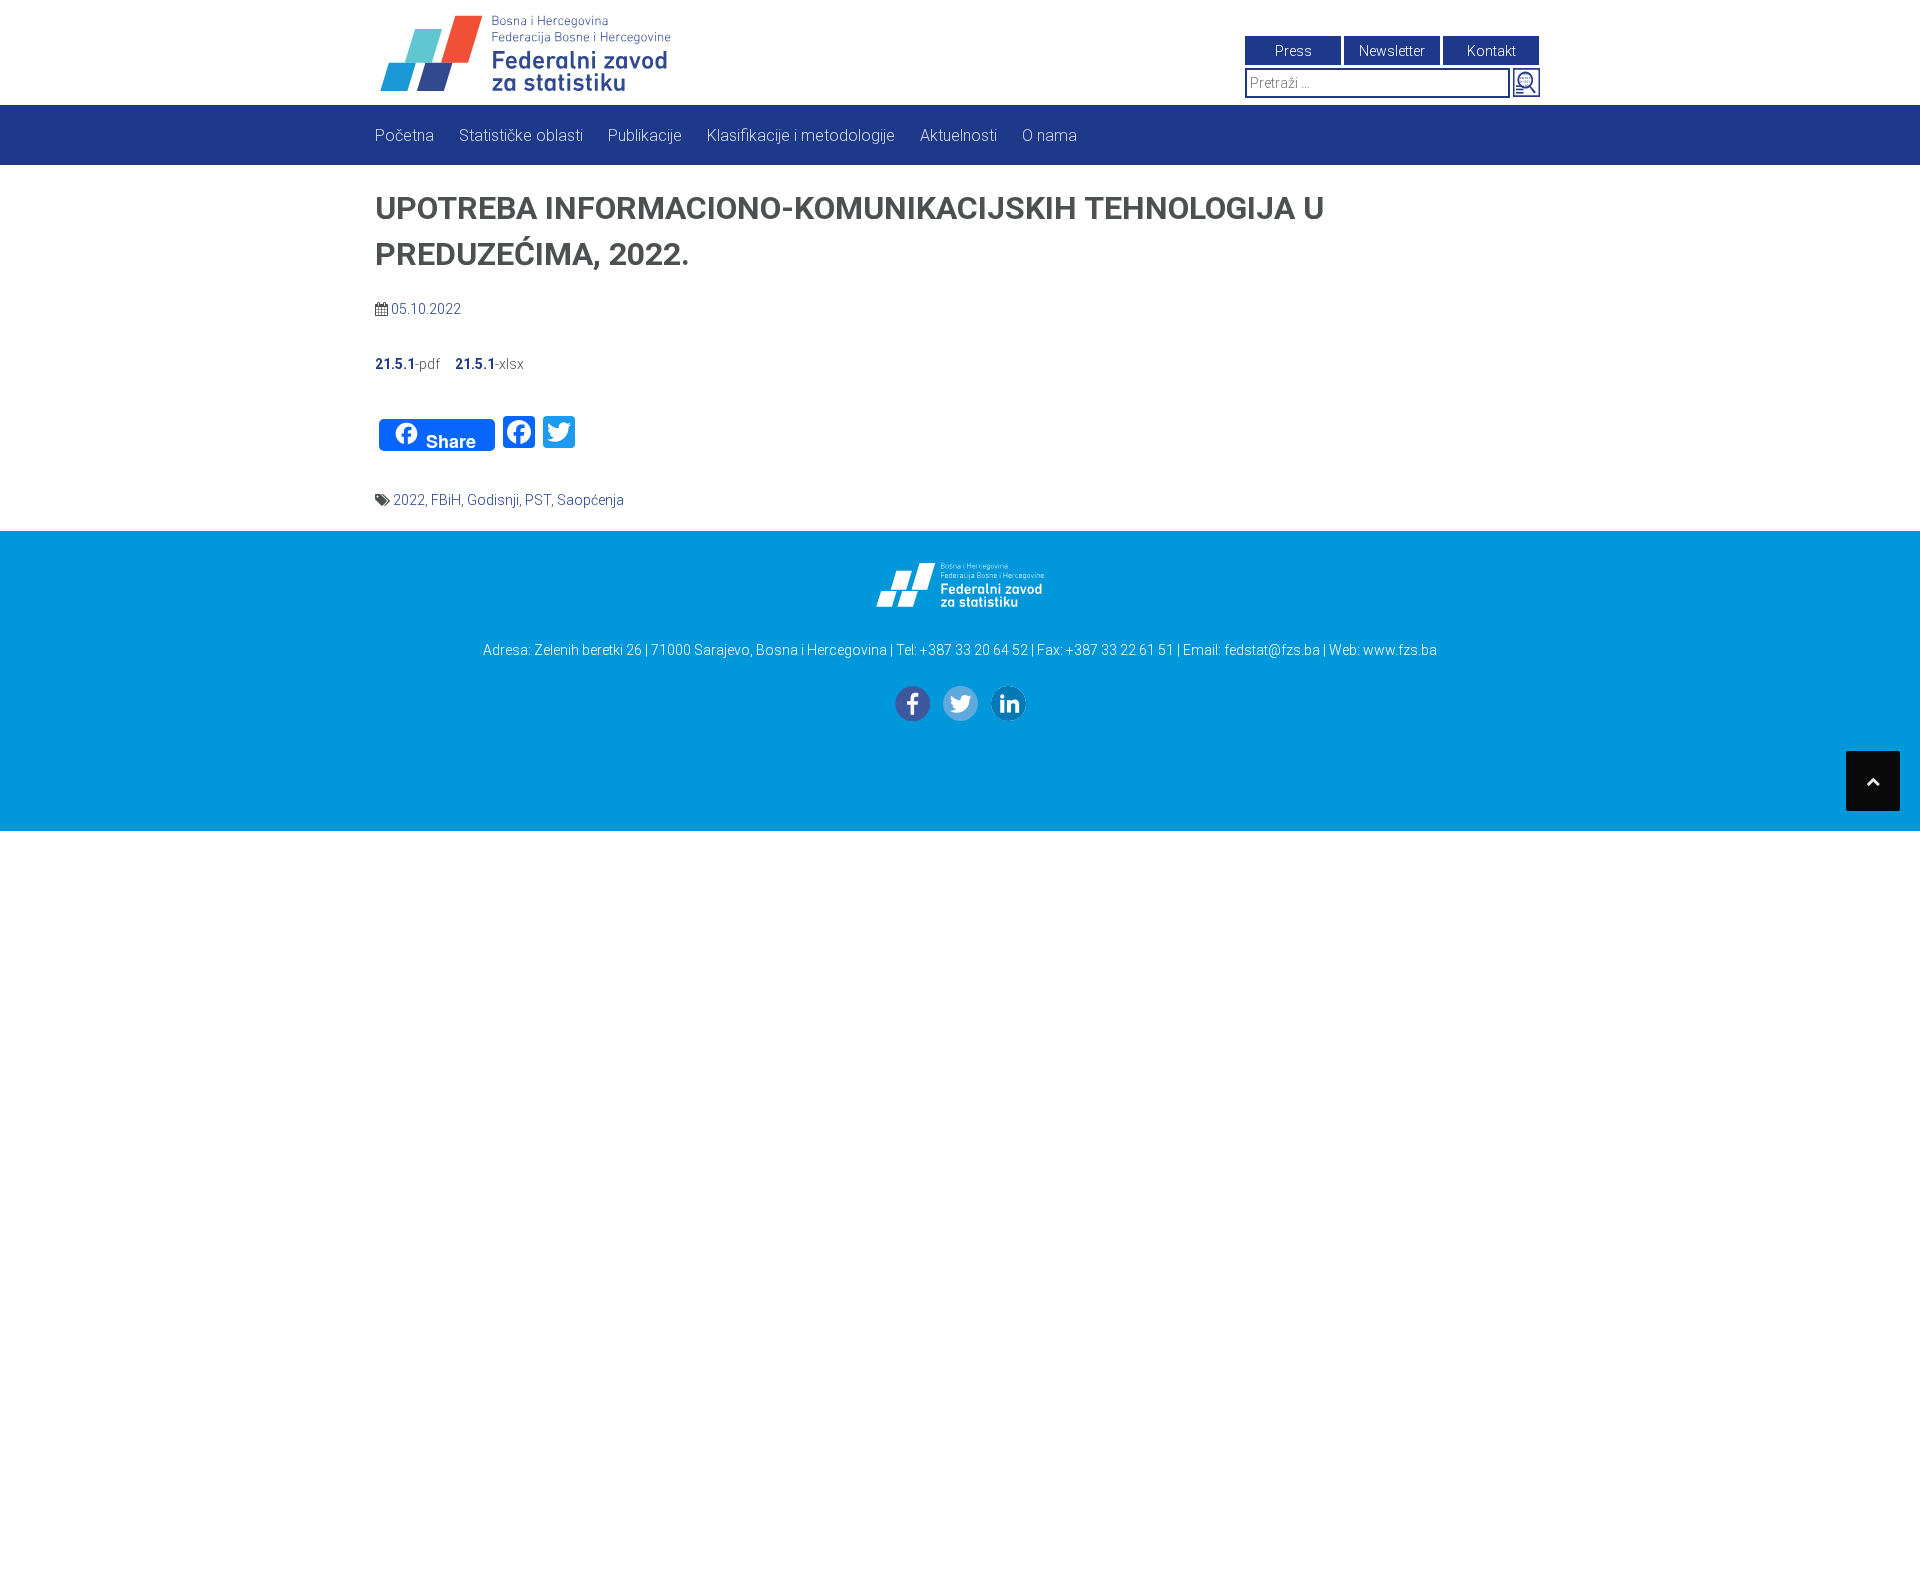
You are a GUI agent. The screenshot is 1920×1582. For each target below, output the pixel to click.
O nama (1049, 135)
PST (538, 500)
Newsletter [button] (1392, 51)
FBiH (446, 500)
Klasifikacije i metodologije (801, 135)
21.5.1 (395, 364)
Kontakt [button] (1491, 51)
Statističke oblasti (521, 135)
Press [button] (1293, 51)
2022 (409, 500)
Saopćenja (590, 500)
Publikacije (645, 135)
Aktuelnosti (958, 135)
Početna (404, 135)
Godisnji (493, 500)
